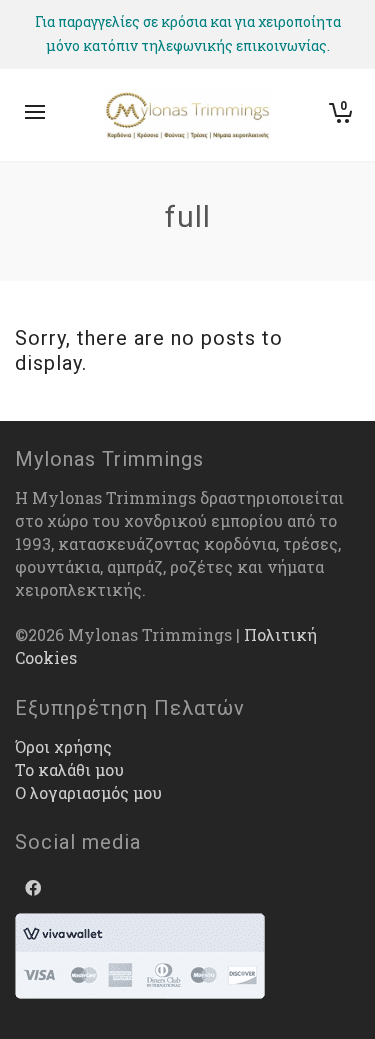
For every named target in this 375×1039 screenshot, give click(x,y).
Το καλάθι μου (69, 769)
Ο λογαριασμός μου (88, 792)
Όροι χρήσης (63, 746)
